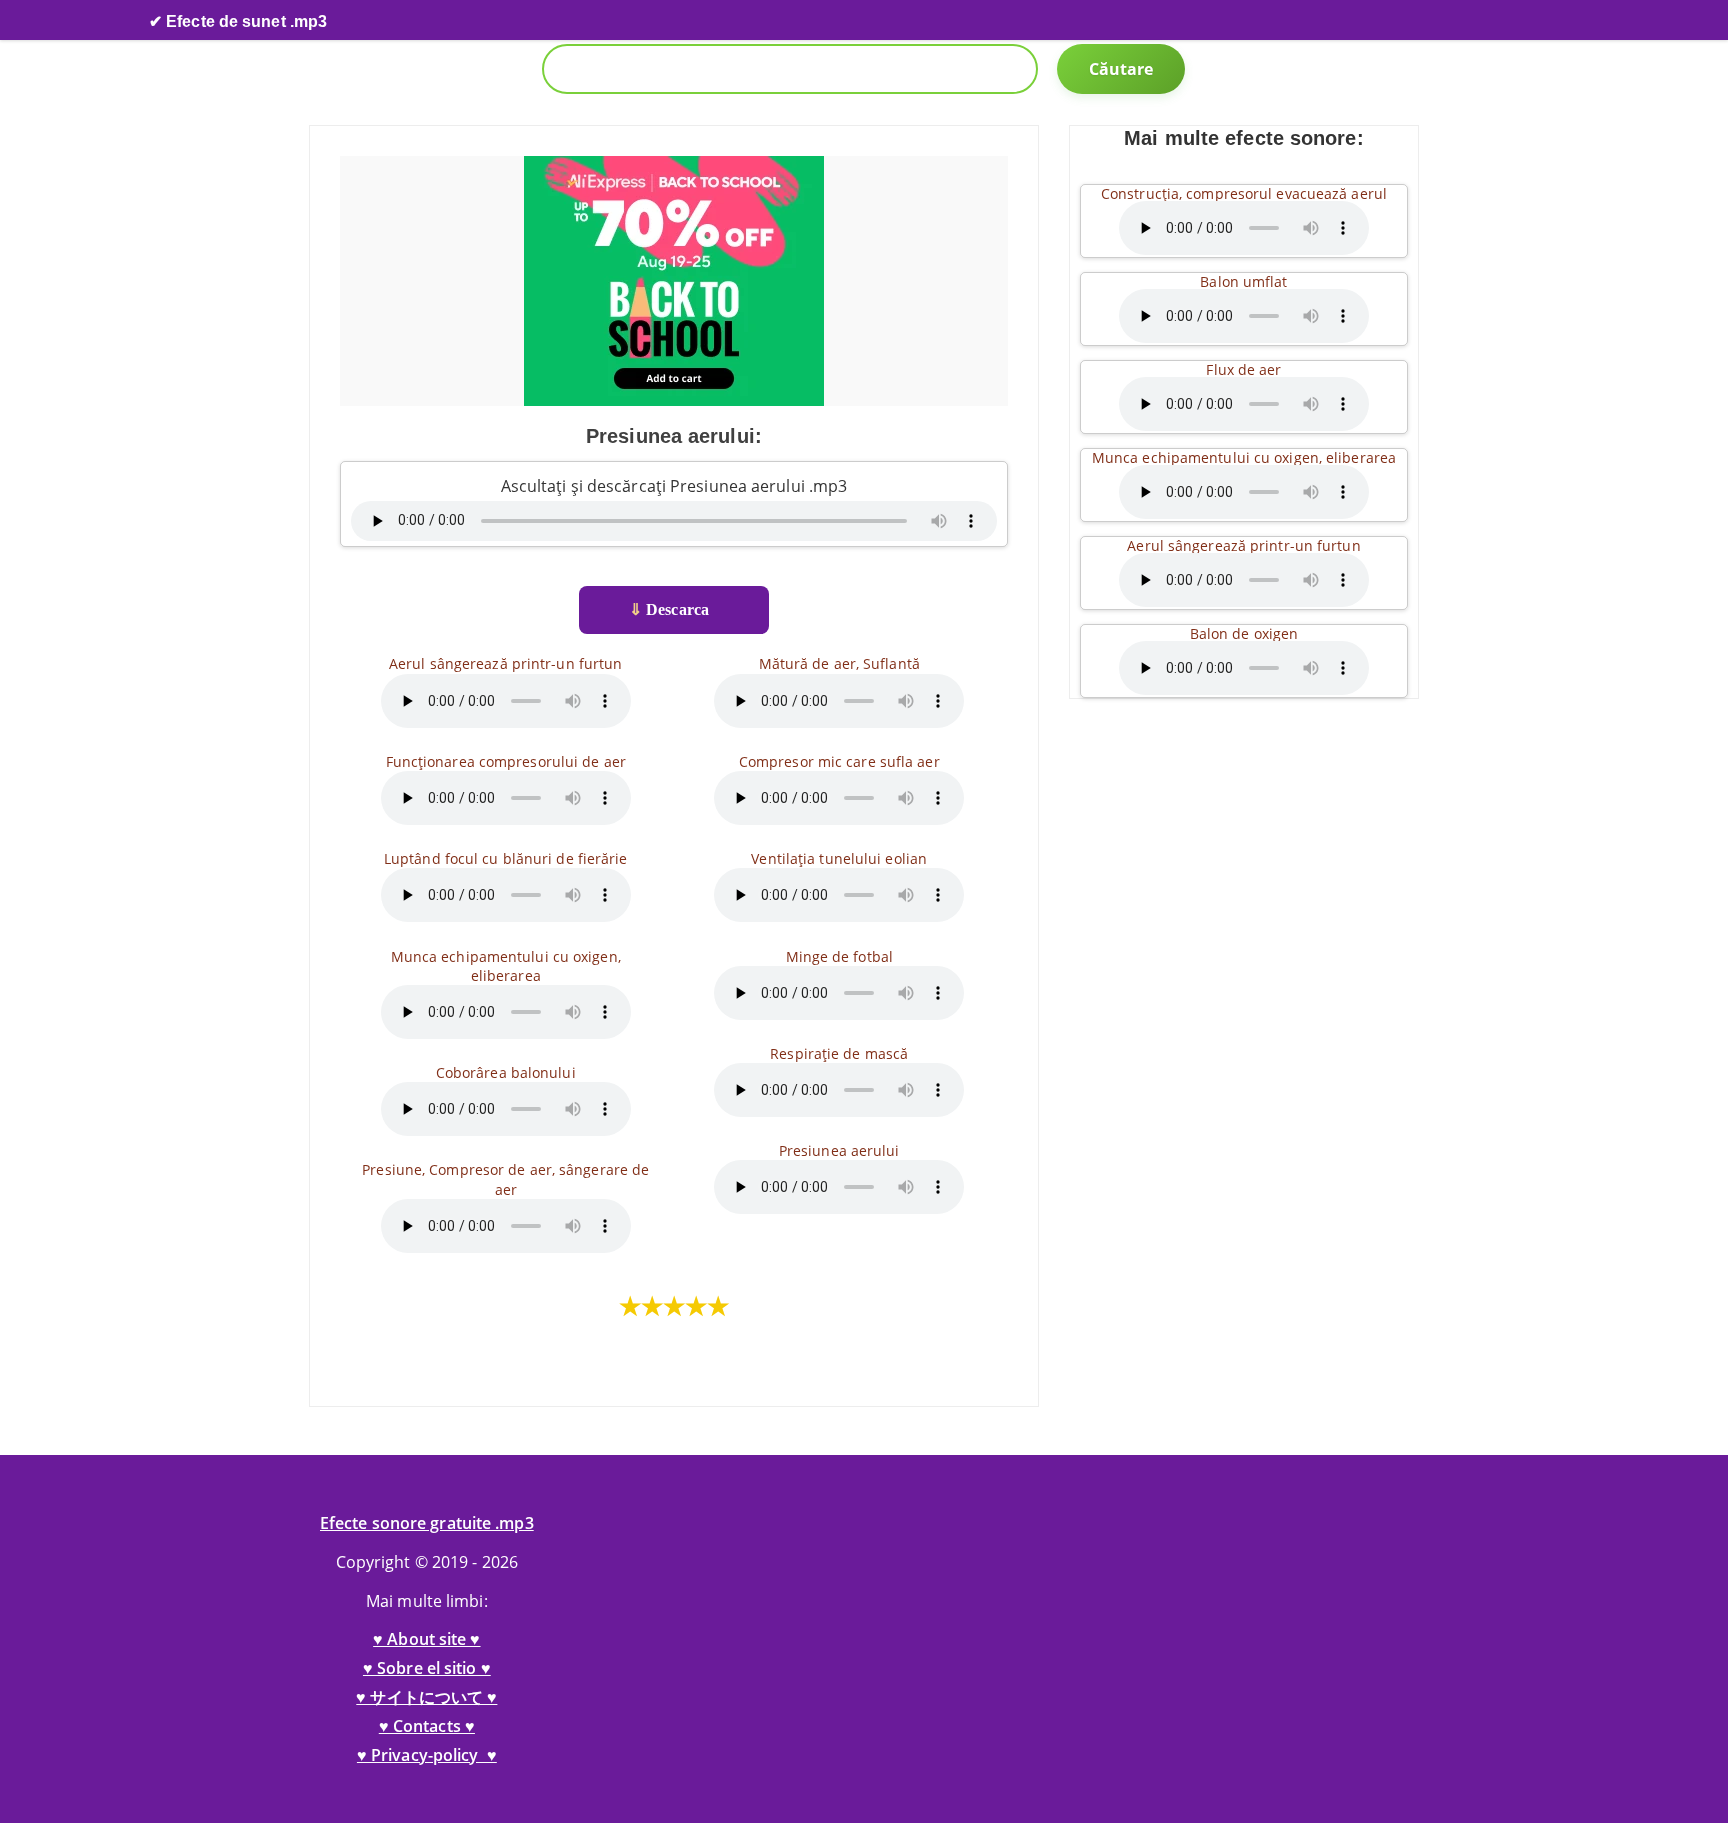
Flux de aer (1243, 369)
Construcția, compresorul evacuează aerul (1244, 193)
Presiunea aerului (839, 1150)
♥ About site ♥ (426, 1639)
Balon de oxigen (1244, 633)
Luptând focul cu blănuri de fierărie (506, 858)
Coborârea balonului (506, 1072)
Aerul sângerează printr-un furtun (505, 663)
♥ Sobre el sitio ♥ (427, 1668)
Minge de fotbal (840, 956)
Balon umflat (1243, 281)
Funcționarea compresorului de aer (506, 761)
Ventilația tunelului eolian (839, 858)
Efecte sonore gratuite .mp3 (427, 1523)
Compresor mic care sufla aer (839, 761)
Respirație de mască (839, 1053)
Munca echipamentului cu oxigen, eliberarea (506, 966)
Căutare (1121, 69)
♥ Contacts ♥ (427, 1726)
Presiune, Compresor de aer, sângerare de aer (505, 1179)
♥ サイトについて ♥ (426, 1697)
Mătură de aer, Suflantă (839, 663)
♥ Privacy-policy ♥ (427, 1755)
